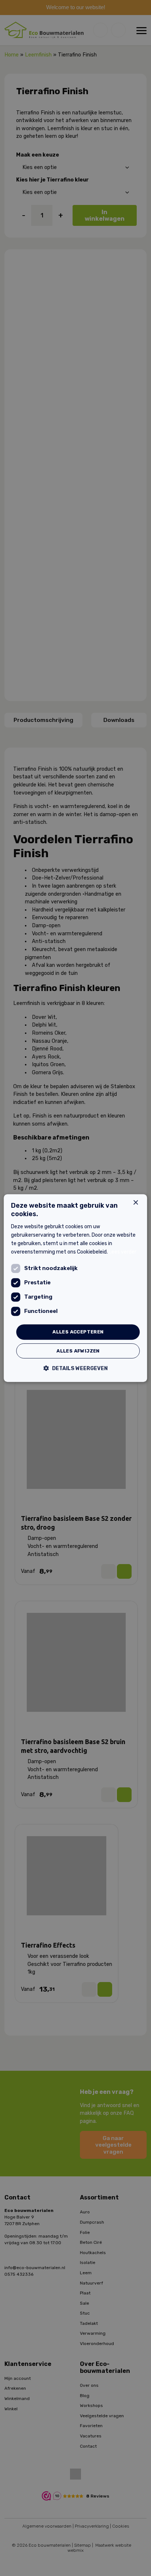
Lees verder (123, 1252)
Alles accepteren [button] (78, 1332)
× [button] (135, 1203)
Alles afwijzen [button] (78, 1351)
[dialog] (75, 1288)
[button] (76, 1368)
